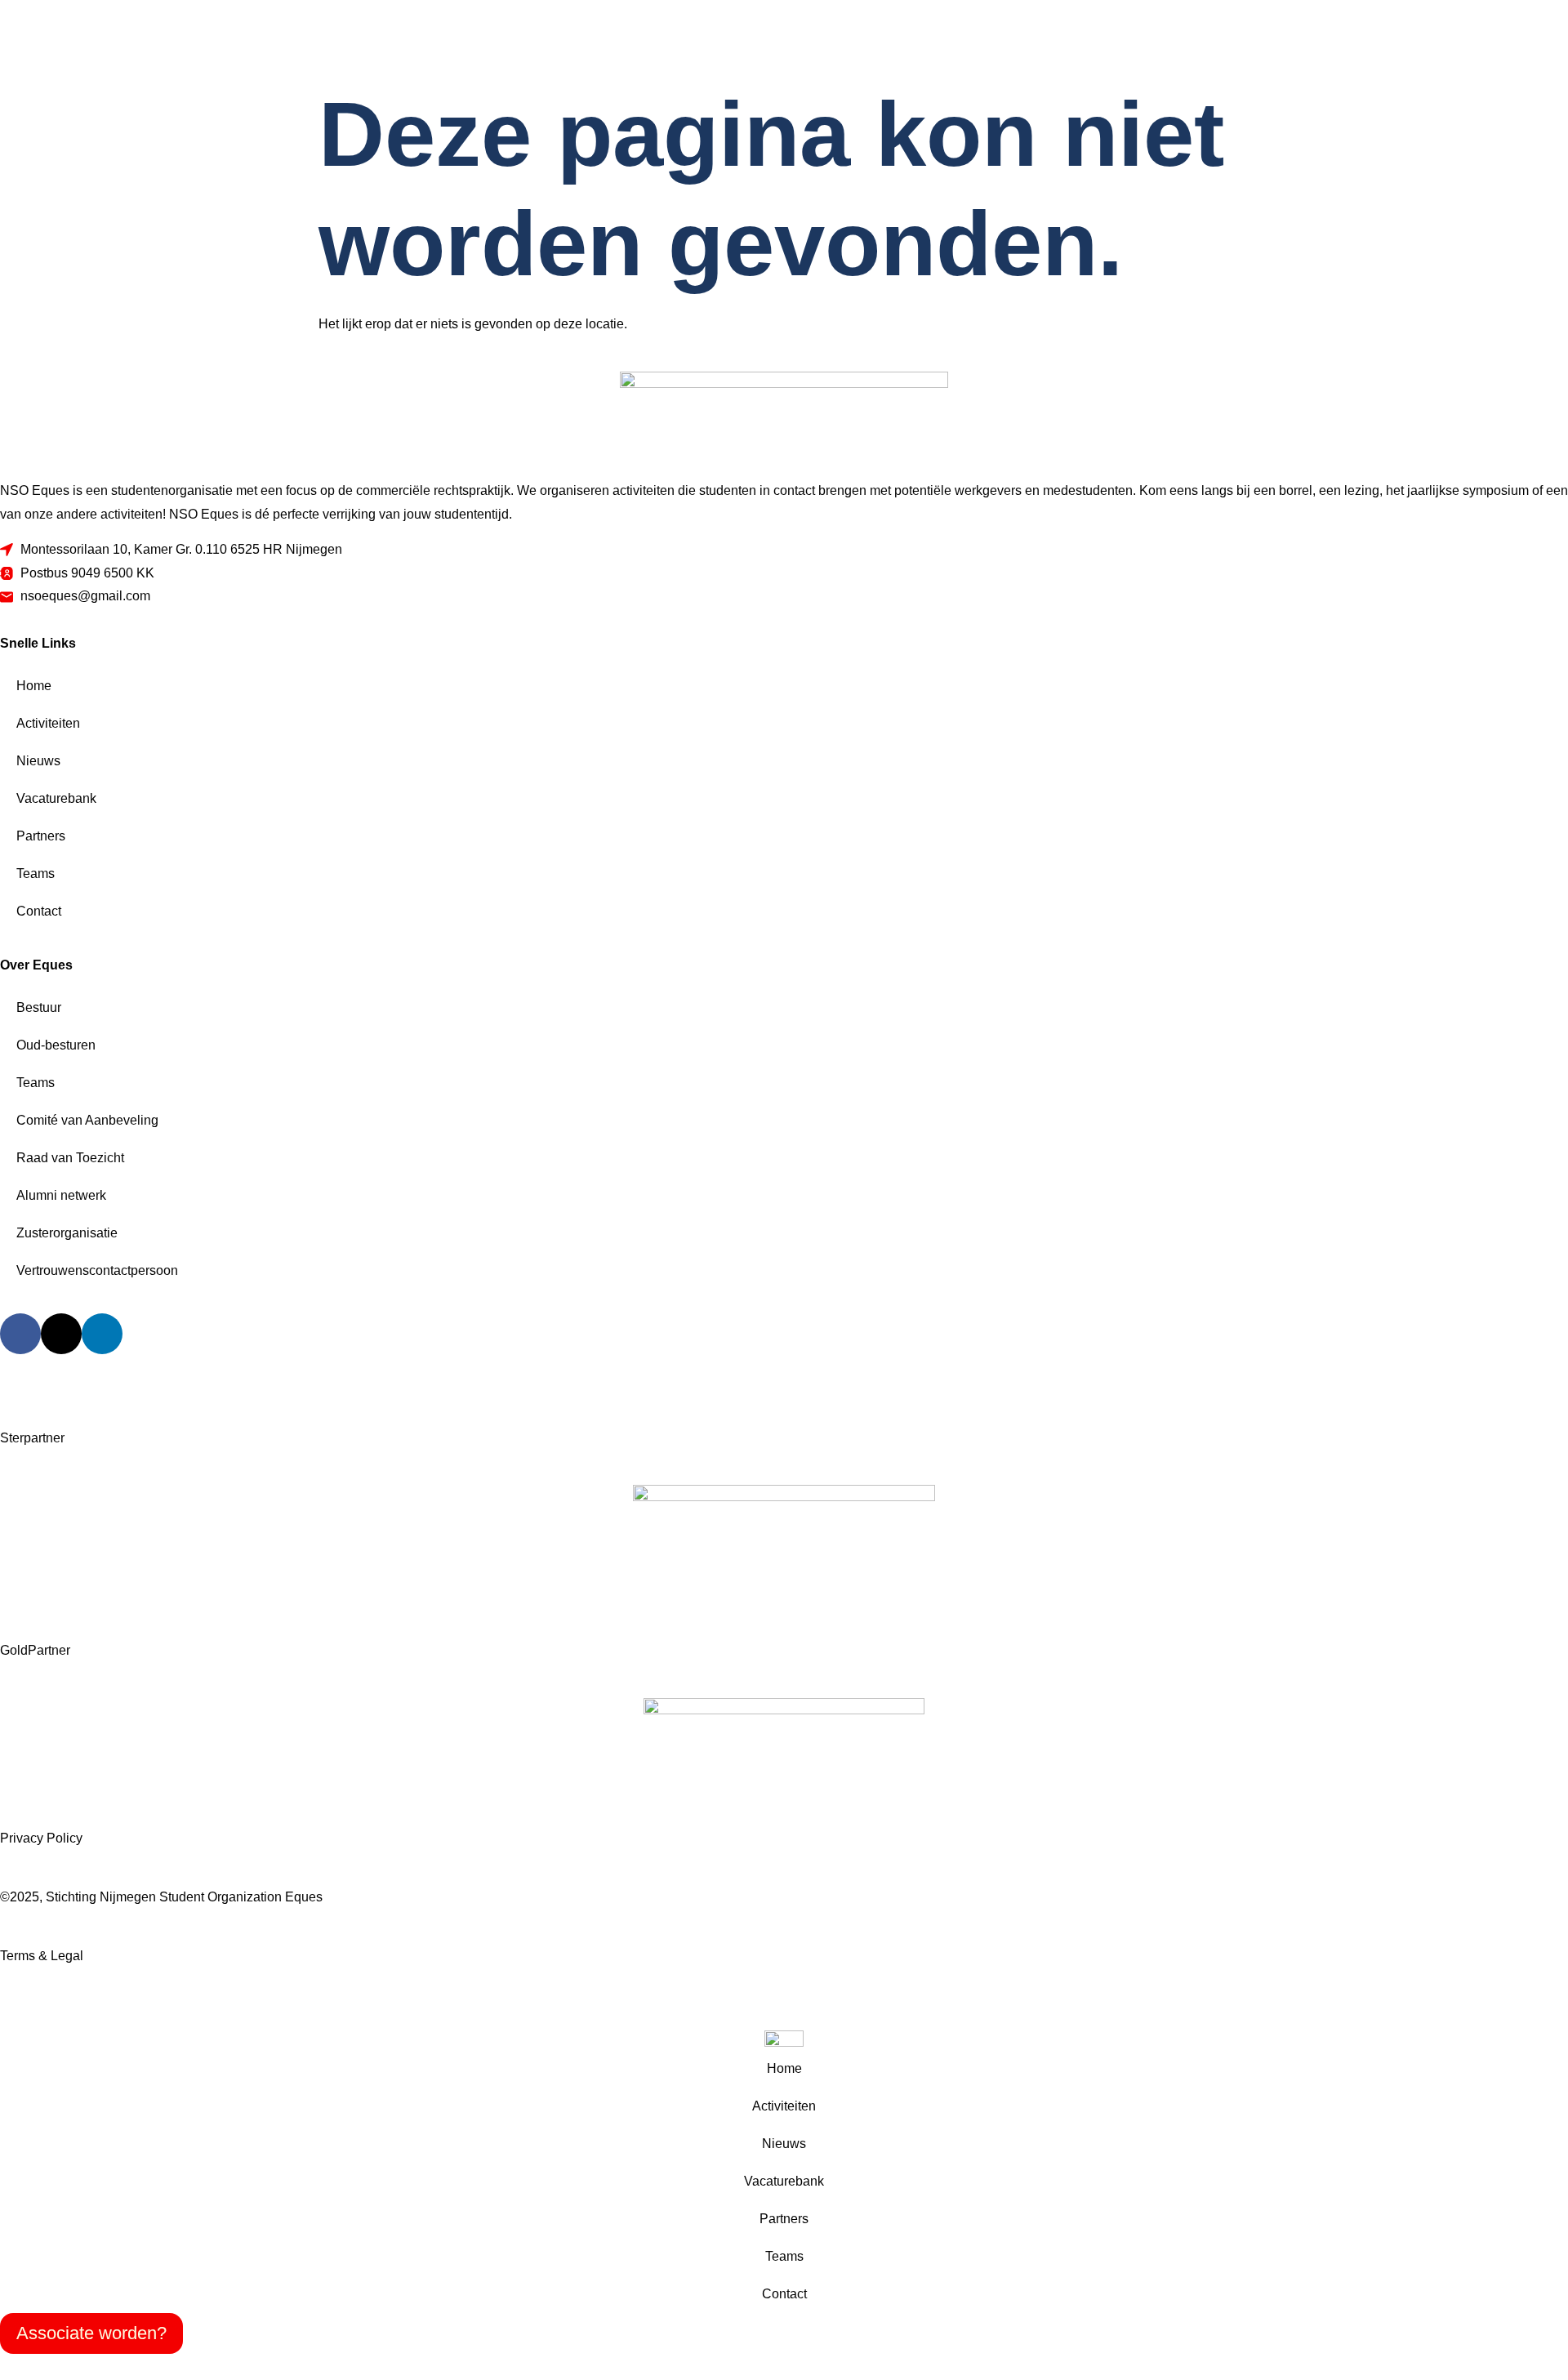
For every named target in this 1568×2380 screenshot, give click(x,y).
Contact (39, 911)
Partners (41, 836)
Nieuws (38, 761)
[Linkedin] (102, 1334)
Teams (36, 874)
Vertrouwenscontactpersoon (97, 1270)
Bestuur (39, 1007)
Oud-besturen (56, 1045)
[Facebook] (20, 1334)
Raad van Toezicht (70, 1158)
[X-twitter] (61, 1334)
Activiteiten (48, 723)
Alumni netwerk (61, 1195)
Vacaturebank (56, 798)
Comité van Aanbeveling (87, 1120)
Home (34, 686)
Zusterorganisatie (67, 1233)
